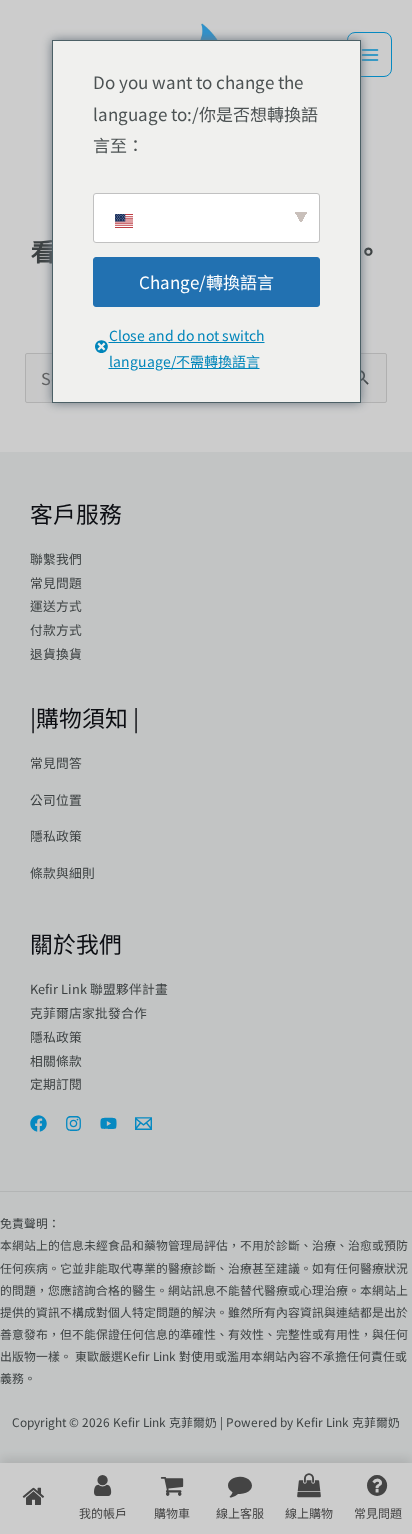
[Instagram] (73, 1123)
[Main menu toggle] (369, 54)
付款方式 (56, 629)
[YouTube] (108, 1123)
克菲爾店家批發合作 (88, 1012)
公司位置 (56, 799)
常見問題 (56, 582)
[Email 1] (143, 1123)
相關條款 (56, 1060)
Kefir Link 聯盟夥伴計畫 (99, 988)
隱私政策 (56, 835)
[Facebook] (38, 1123)
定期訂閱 (56, 1083)
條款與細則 (62, 872)
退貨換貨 (56, 653)
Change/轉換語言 (206, 281)
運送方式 (56, 605)
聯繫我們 (56, 558)
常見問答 (56, 762)
